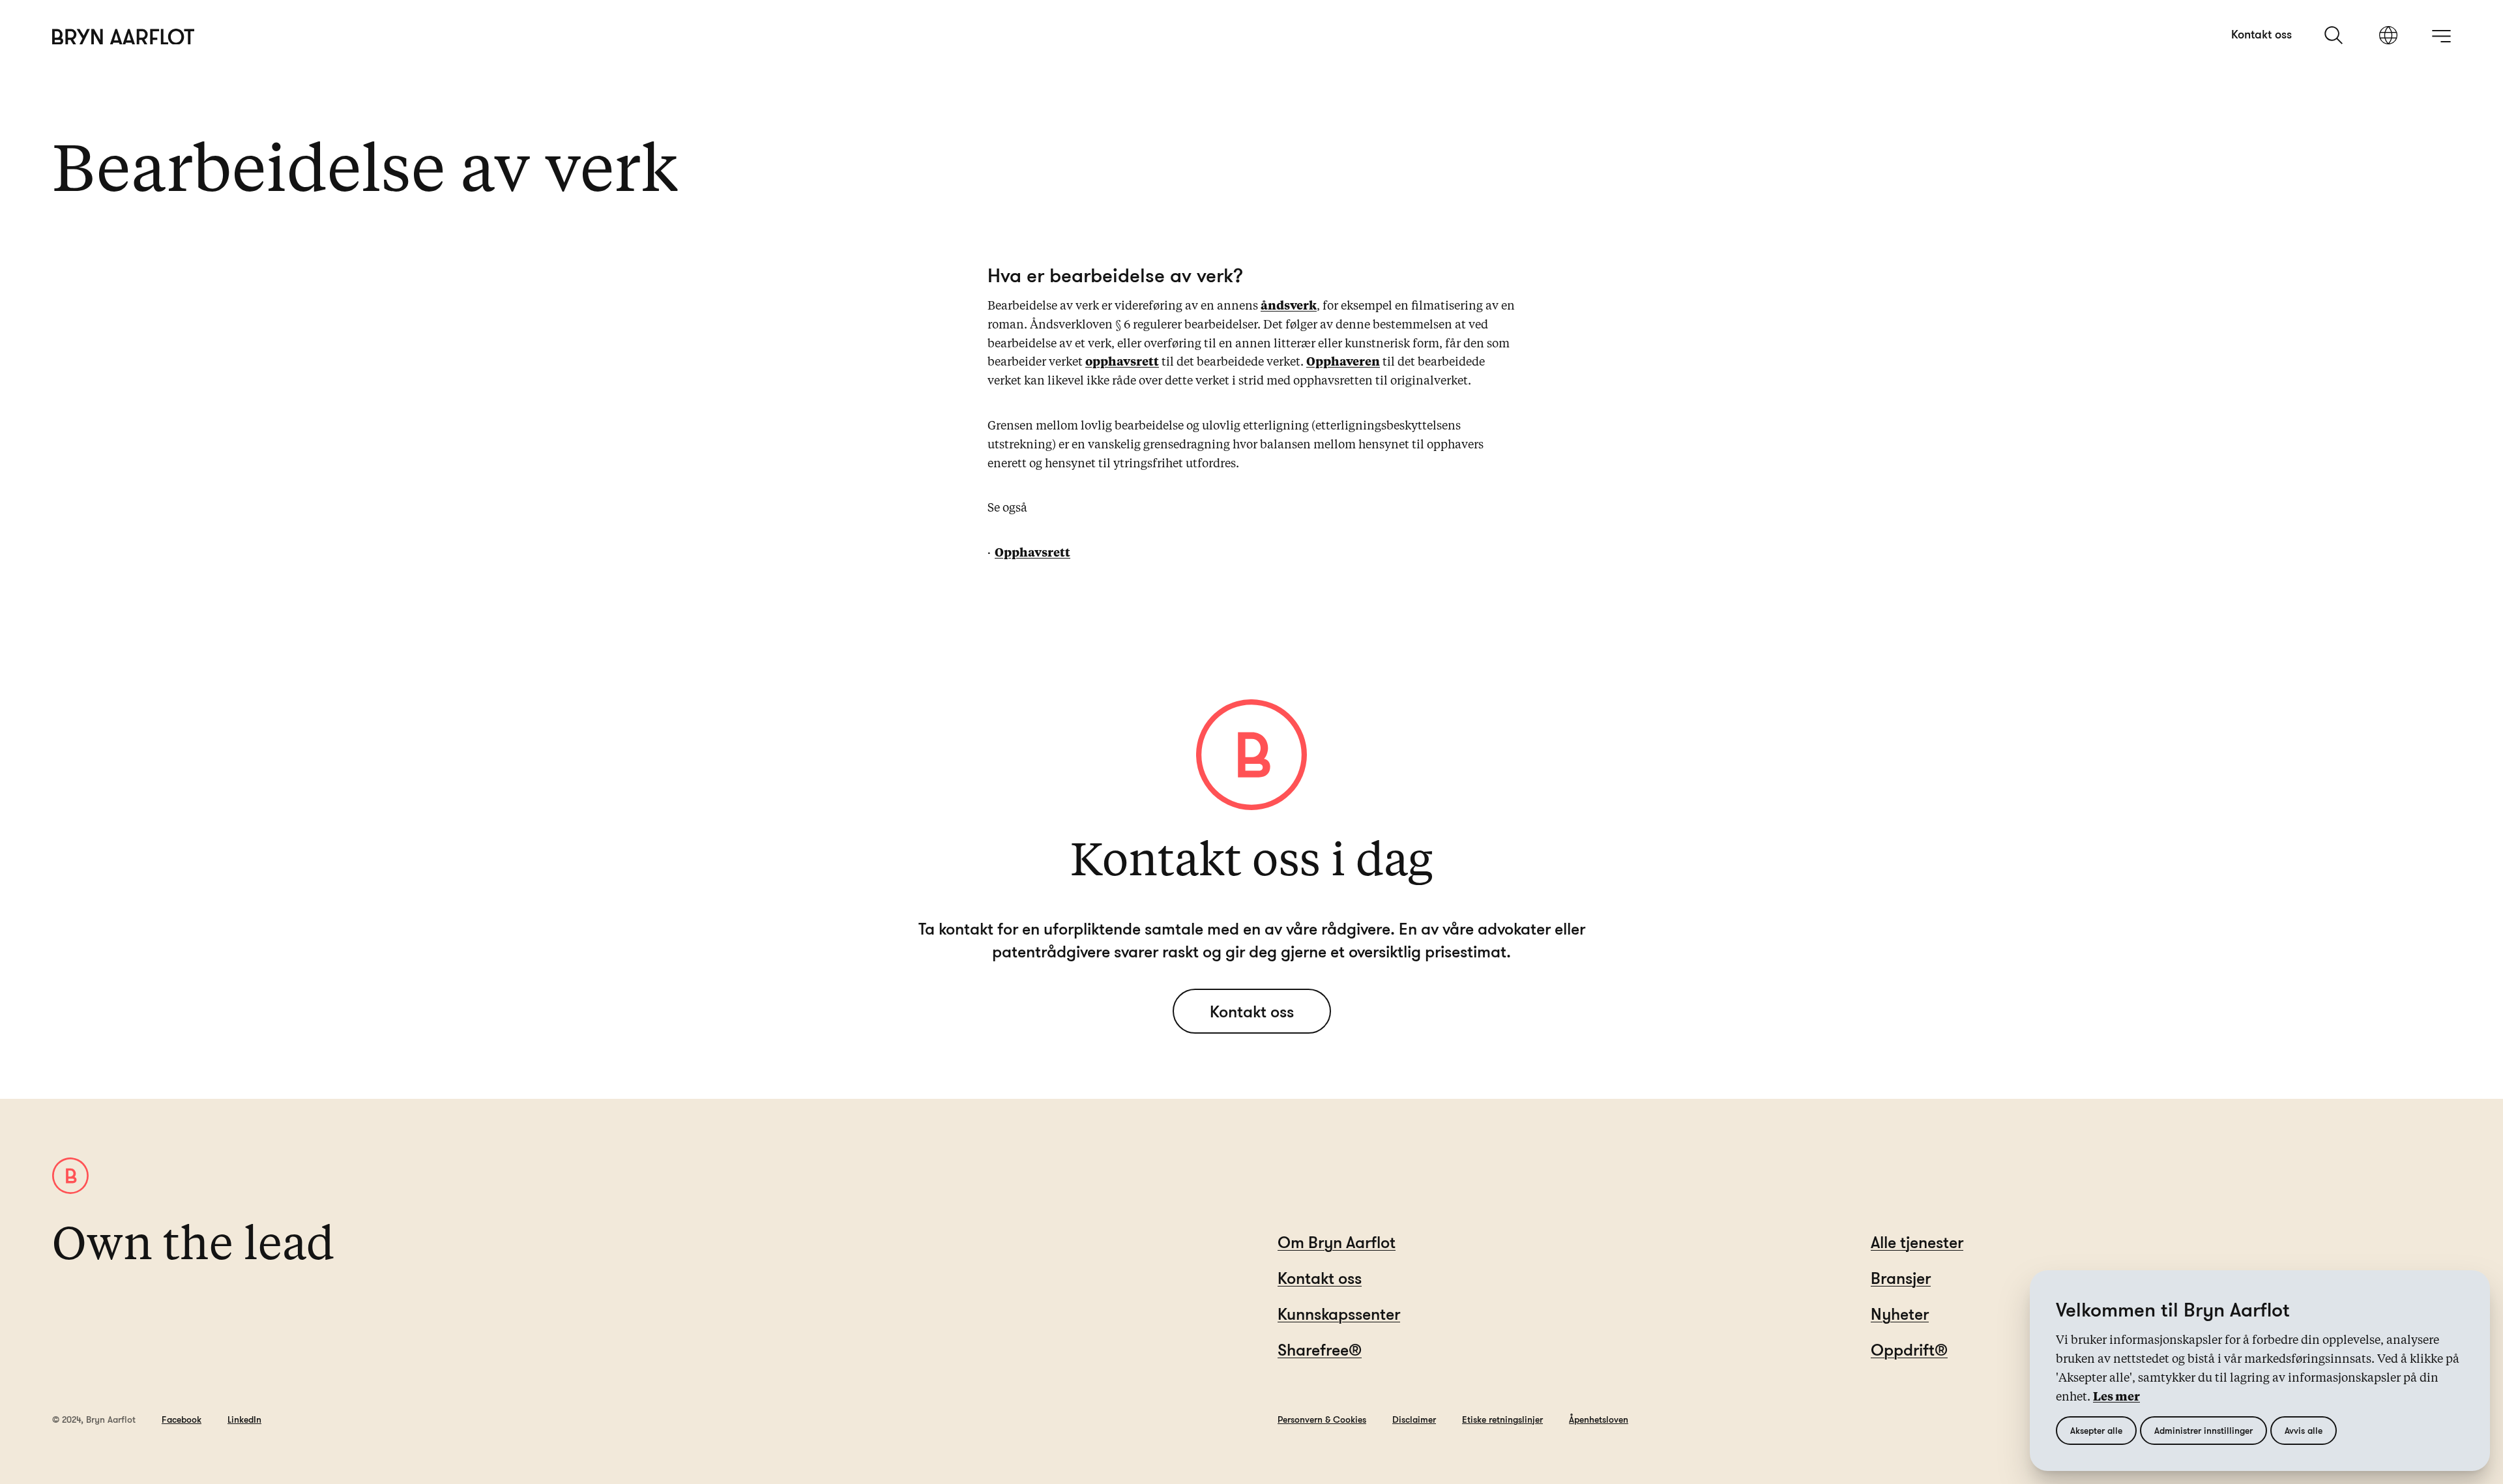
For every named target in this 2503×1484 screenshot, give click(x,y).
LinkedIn (244, 1419)
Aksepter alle (2096, 1430)
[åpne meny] (2441, 36)
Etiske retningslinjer (1502, 1419)
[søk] (2335, 35)
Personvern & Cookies (1322, 1419)
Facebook (182, 1419)
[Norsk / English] (2388, 36)
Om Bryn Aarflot (1337, 1242)
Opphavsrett (1032, 553)
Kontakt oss (2261, 34)
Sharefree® (1320, 1349)
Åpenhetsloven (1599, 1419)
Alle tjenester (1917, 1242)
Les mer (2116, 1397)
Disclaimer (1414, 1419)
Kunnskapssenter (1339, 1314)
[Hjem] (124, 37)
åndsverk (1289, 306)
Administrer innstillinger (2203, 1430)
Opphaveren (1343, 362)
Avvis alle (2304, 1430)
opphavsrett (1122, 362)
